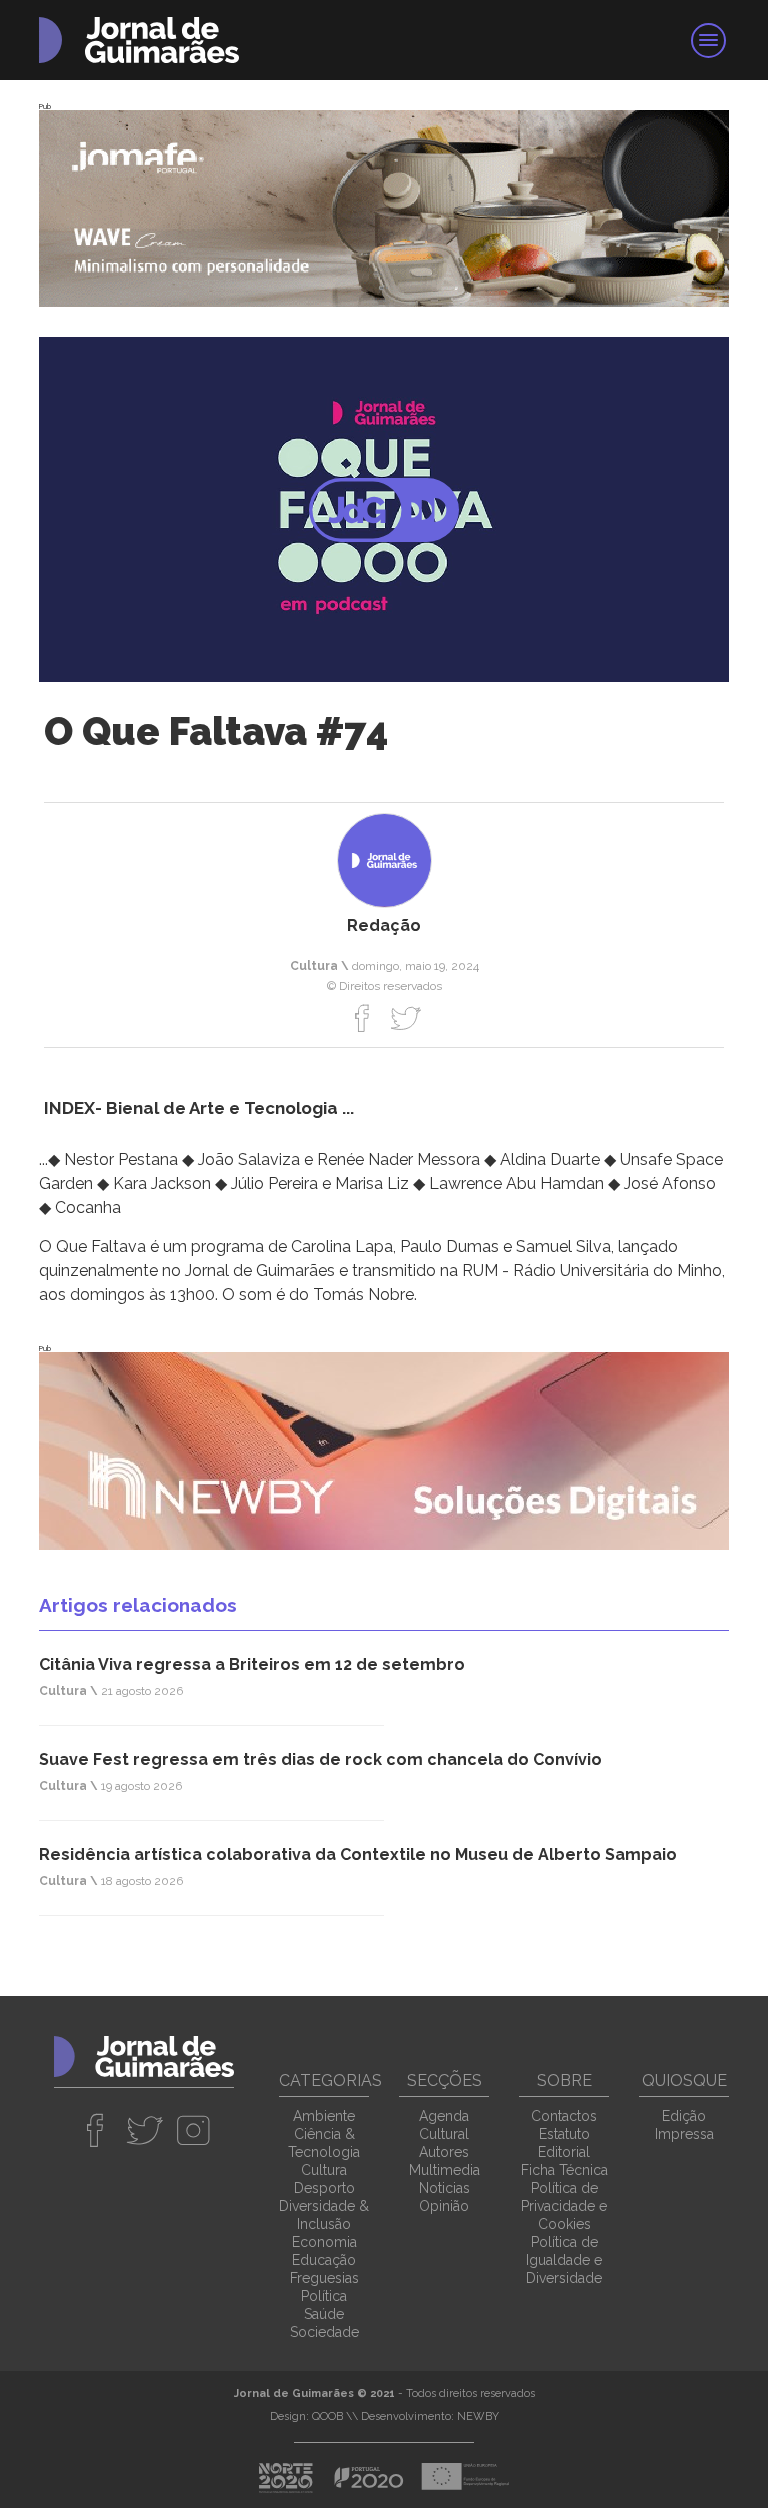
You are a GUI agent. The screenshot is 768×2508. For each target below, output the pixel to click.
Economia (324, 2242)
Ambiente (324, 2116)
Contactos (564, 2116)
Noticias (444, 2188)
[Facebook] (362, 1018)
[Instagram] (193, 2130)
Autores (444, 2152)
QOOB (327, 2416)
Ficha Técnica (564, 2170)
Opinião (444, 2206)
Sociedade (324, 2332)
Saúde (324, 2314)
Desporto (324, 2188)
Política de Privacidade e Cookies (564, 2206)
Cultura (324, 2170)
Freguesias (324, 2278)
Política (324, 2296)
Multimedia (444, 2170)
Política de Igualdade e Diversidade (564, 2260)
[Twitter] (405, 1018)
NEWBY (478, 2416)
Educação (324, 2260)
